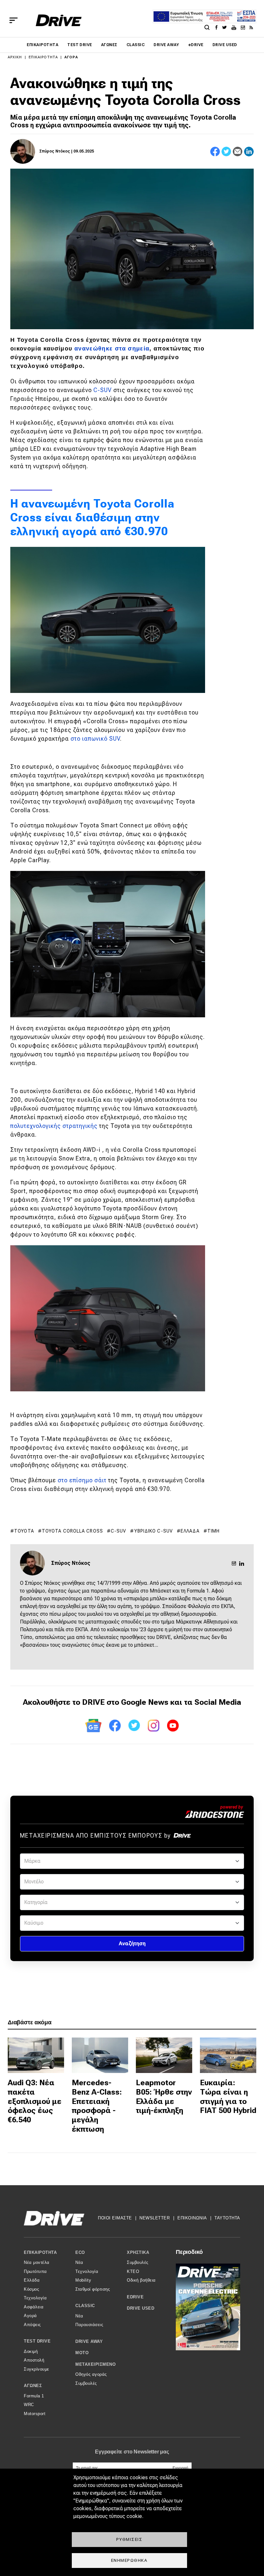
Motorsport (35, 2414)
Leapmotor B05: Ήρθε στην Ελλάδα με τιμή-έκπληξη (164, 2097)
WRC (29, 2405)
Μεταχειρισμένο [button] (95, 2364)
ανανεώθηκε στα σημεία (112, 349)
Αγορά (71, 57)
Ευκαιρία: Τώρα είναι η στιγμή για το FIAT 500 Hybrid (228, 2097)
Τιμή (213, 1531)
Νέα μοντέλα (37, 2262)
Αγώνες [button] (33, 2386)
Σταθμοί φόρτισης (93, 2289)
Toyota (24, 1531)
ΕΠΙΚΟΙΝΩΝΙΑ (192, 2218)
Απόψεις (32, 2325)
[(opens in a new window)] (218, 27)
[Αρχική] (59, 20)
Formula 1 (34, 2396)
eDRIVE (196, 45)
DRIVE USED (225, 45)
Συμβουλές (86, 2383)
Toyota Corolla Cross (72, 1531)
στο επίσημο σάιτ (82, 1480)
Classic (136, 45)
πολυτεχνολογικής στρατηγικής (54, 1126)
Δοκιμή (31, 2351)
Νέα (79, 2262)
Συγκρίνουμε (37, 2369)
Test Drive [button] (37, 2341)
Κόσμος (31, 2289)
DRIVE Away (166, 45)
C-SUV (103, 390)
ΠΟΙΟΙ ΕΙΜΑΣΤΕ (115, 2218)
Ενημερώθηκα (129, 2560)
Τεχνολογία (35, 2298)
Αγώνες (109, 45)
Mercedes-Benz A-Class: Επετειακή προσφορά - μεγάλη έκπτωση (97, 2106)
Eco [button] (80, 2252)
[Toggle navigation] (14, 20)
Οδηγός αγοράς (91, 2374)
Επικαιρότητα (42, 45)
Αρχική (15, 57)
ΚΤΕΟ (133, 2271)
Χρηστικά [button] (138, 2252)
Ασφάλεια (34, 2307)
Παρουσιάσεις (89, 2325)
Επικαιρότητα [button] (40, 2252)
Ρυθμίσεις (129, 2539)
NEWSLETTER (155, 2218)
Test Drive (80, 45)
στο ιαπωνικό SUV (95, 739)
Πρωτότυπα (35, 2271)
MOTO (82, 2353)
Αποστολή (34, 2360)
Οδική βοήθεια (141, 2280)
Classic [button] (85, 2306)
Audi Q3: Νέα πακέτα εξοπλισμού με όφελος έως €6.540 (35, 2101)
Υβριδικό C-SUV (154, 1531)
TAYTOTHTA (227, 2218)
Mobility (83, 2280)
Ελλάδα (190, 1531)
